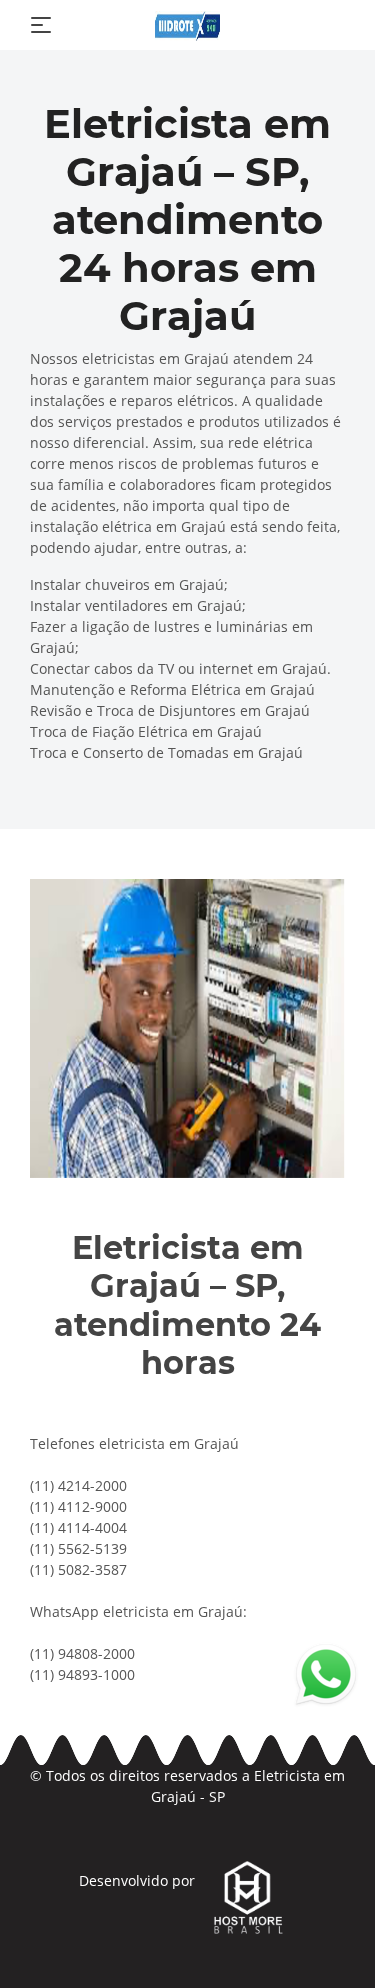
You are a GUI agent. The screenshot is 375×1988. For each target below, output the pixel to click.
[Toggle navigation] (41, 25)
